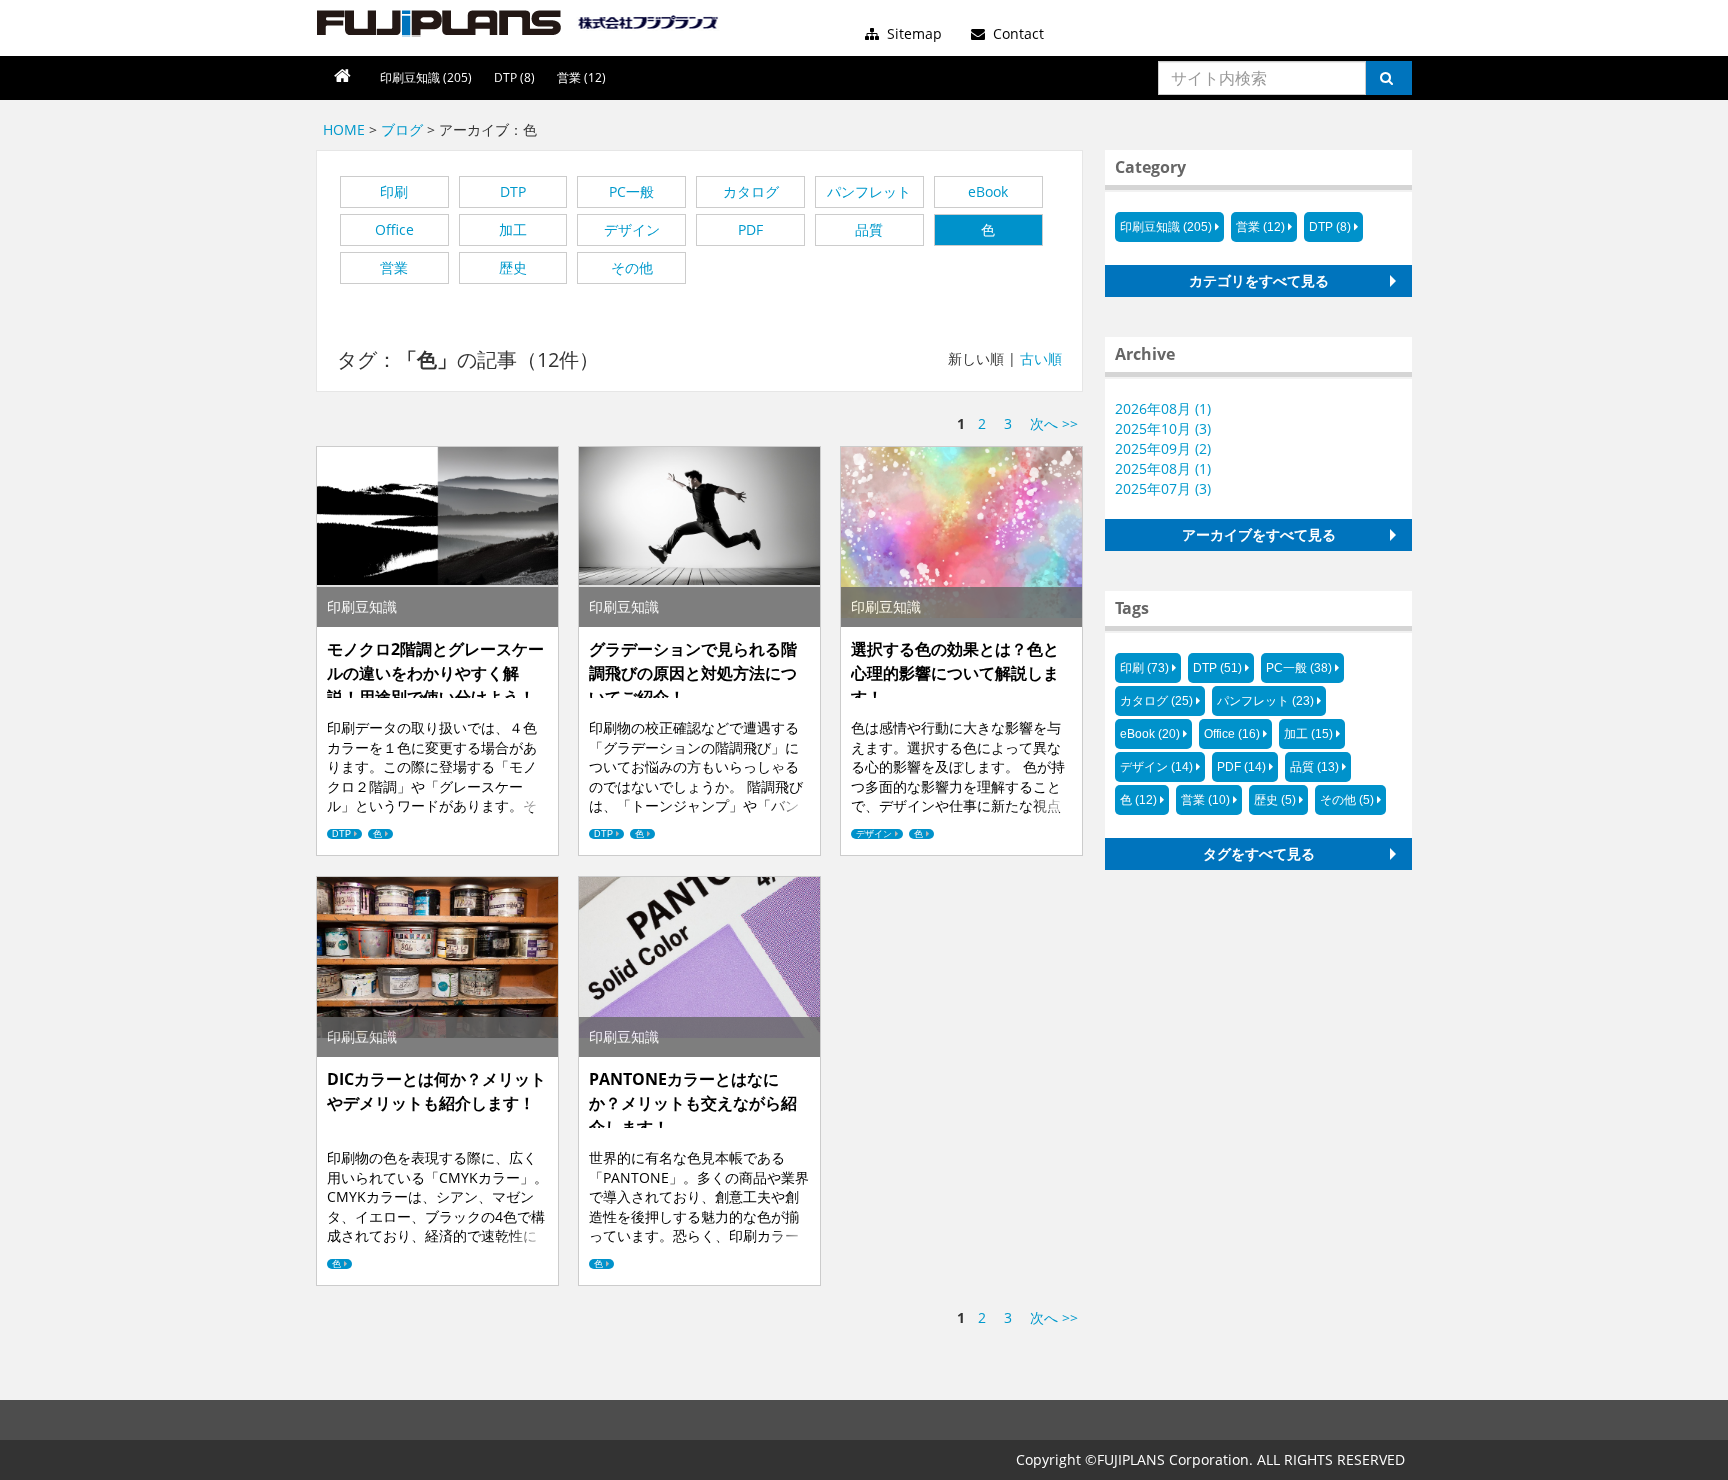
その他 (632, 267)
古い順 (1041, 358)
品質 (869, 229)
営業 (394, 267)
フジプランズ (519, 23)
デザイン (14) (1156, 767)
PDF (750, 229)
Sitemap (912, 33)
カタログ (751, 191)
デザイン (632, 229)
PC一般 (631, 191)
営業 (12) (581, 77)
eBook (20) (1150, 734)
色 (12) (1138, 800)
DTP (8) (514, 77)
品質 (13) (1314, 767)
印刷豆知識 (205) (426, 77)
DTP (513, 191)
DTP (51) (1217, 668)
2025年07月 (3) (1163, 488)
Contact (1016, 33)
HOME (344, 129)
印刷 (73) (1144, 668)
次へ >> (1054, 423)
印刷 (394, 191)
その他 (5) (1347, 800)
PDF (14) (1241, 767)
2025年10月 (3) (1163, 428)
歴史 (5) (1275, 800)
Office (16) (1232, 734)
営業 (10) (1205, 800)
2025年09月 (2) (1163, 448)
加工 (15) (1308, 734)
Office (394, 229)
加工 (513, 229)
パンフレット (869, 191)
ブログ (402, 129)
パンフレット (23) (1265, 701)
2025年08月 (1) (1163, 468)
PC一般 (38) (1299, 668)
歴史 (513, 267)
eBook (988, 191)
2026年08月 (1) (1163, 408)
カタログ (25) (1156, 701)
